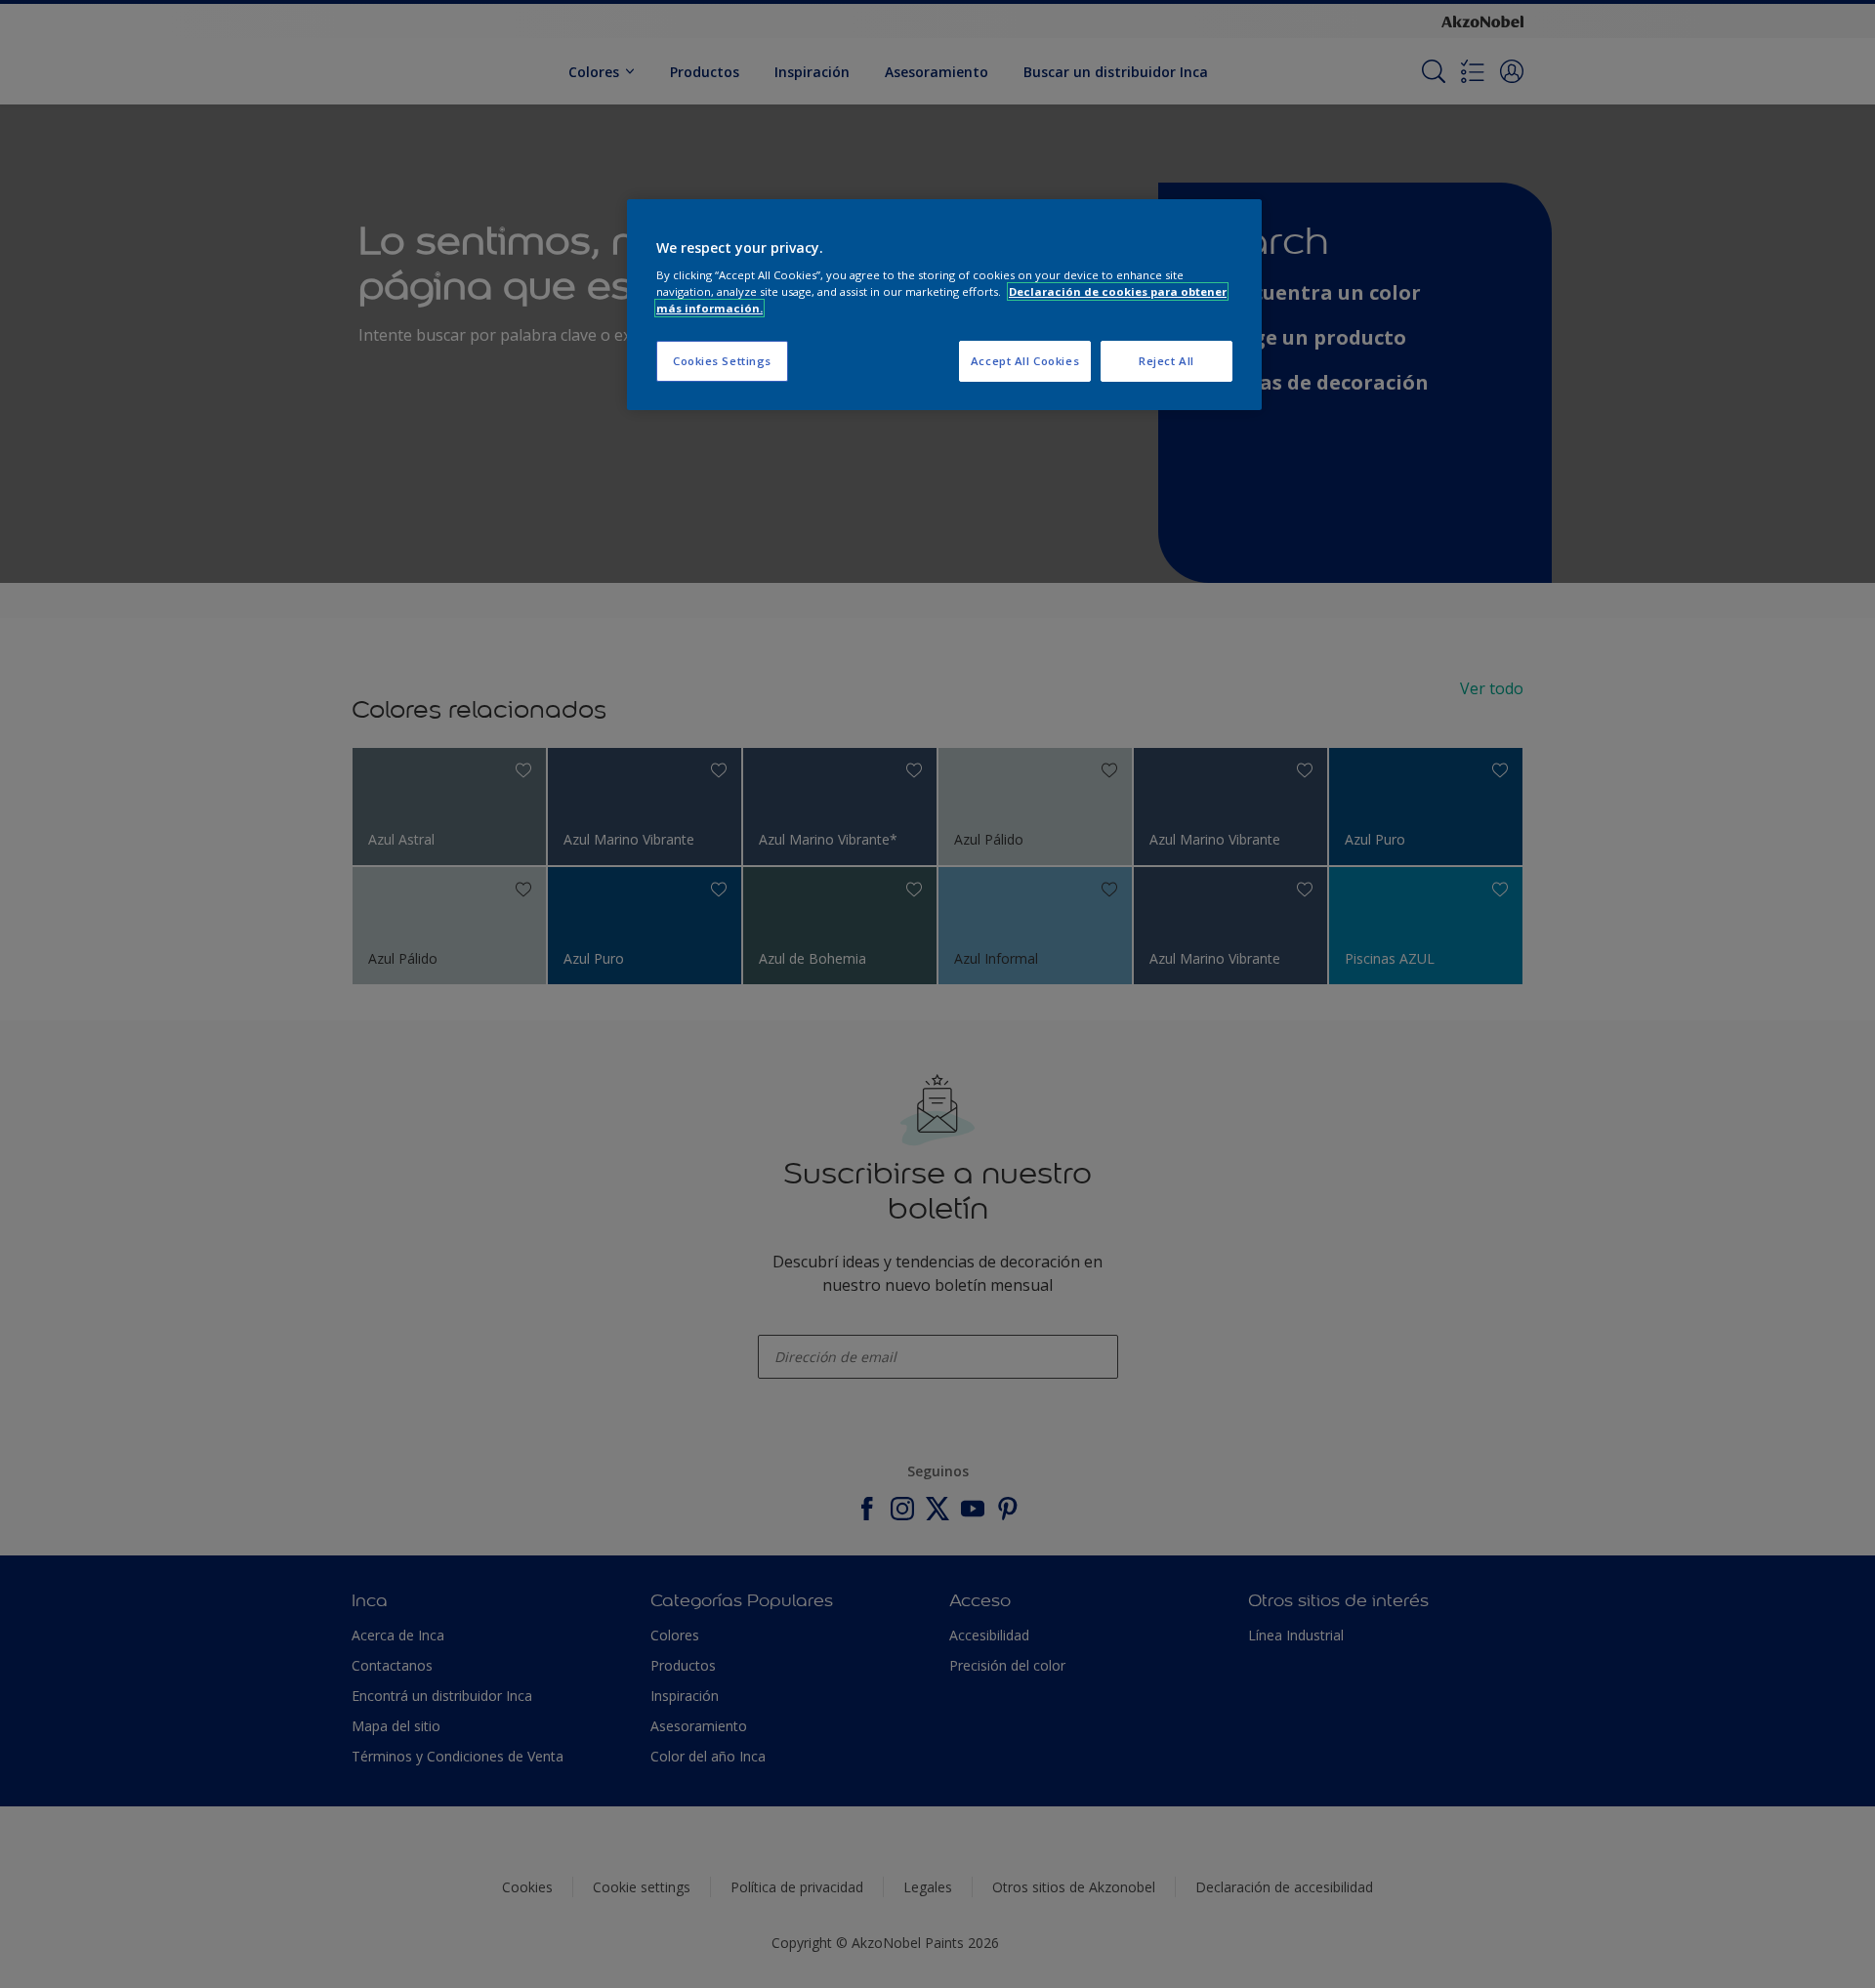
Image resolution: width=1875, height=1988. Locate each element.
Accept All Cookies (1025, 361)
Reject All (1167, 361)
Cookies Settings (722, 361)
